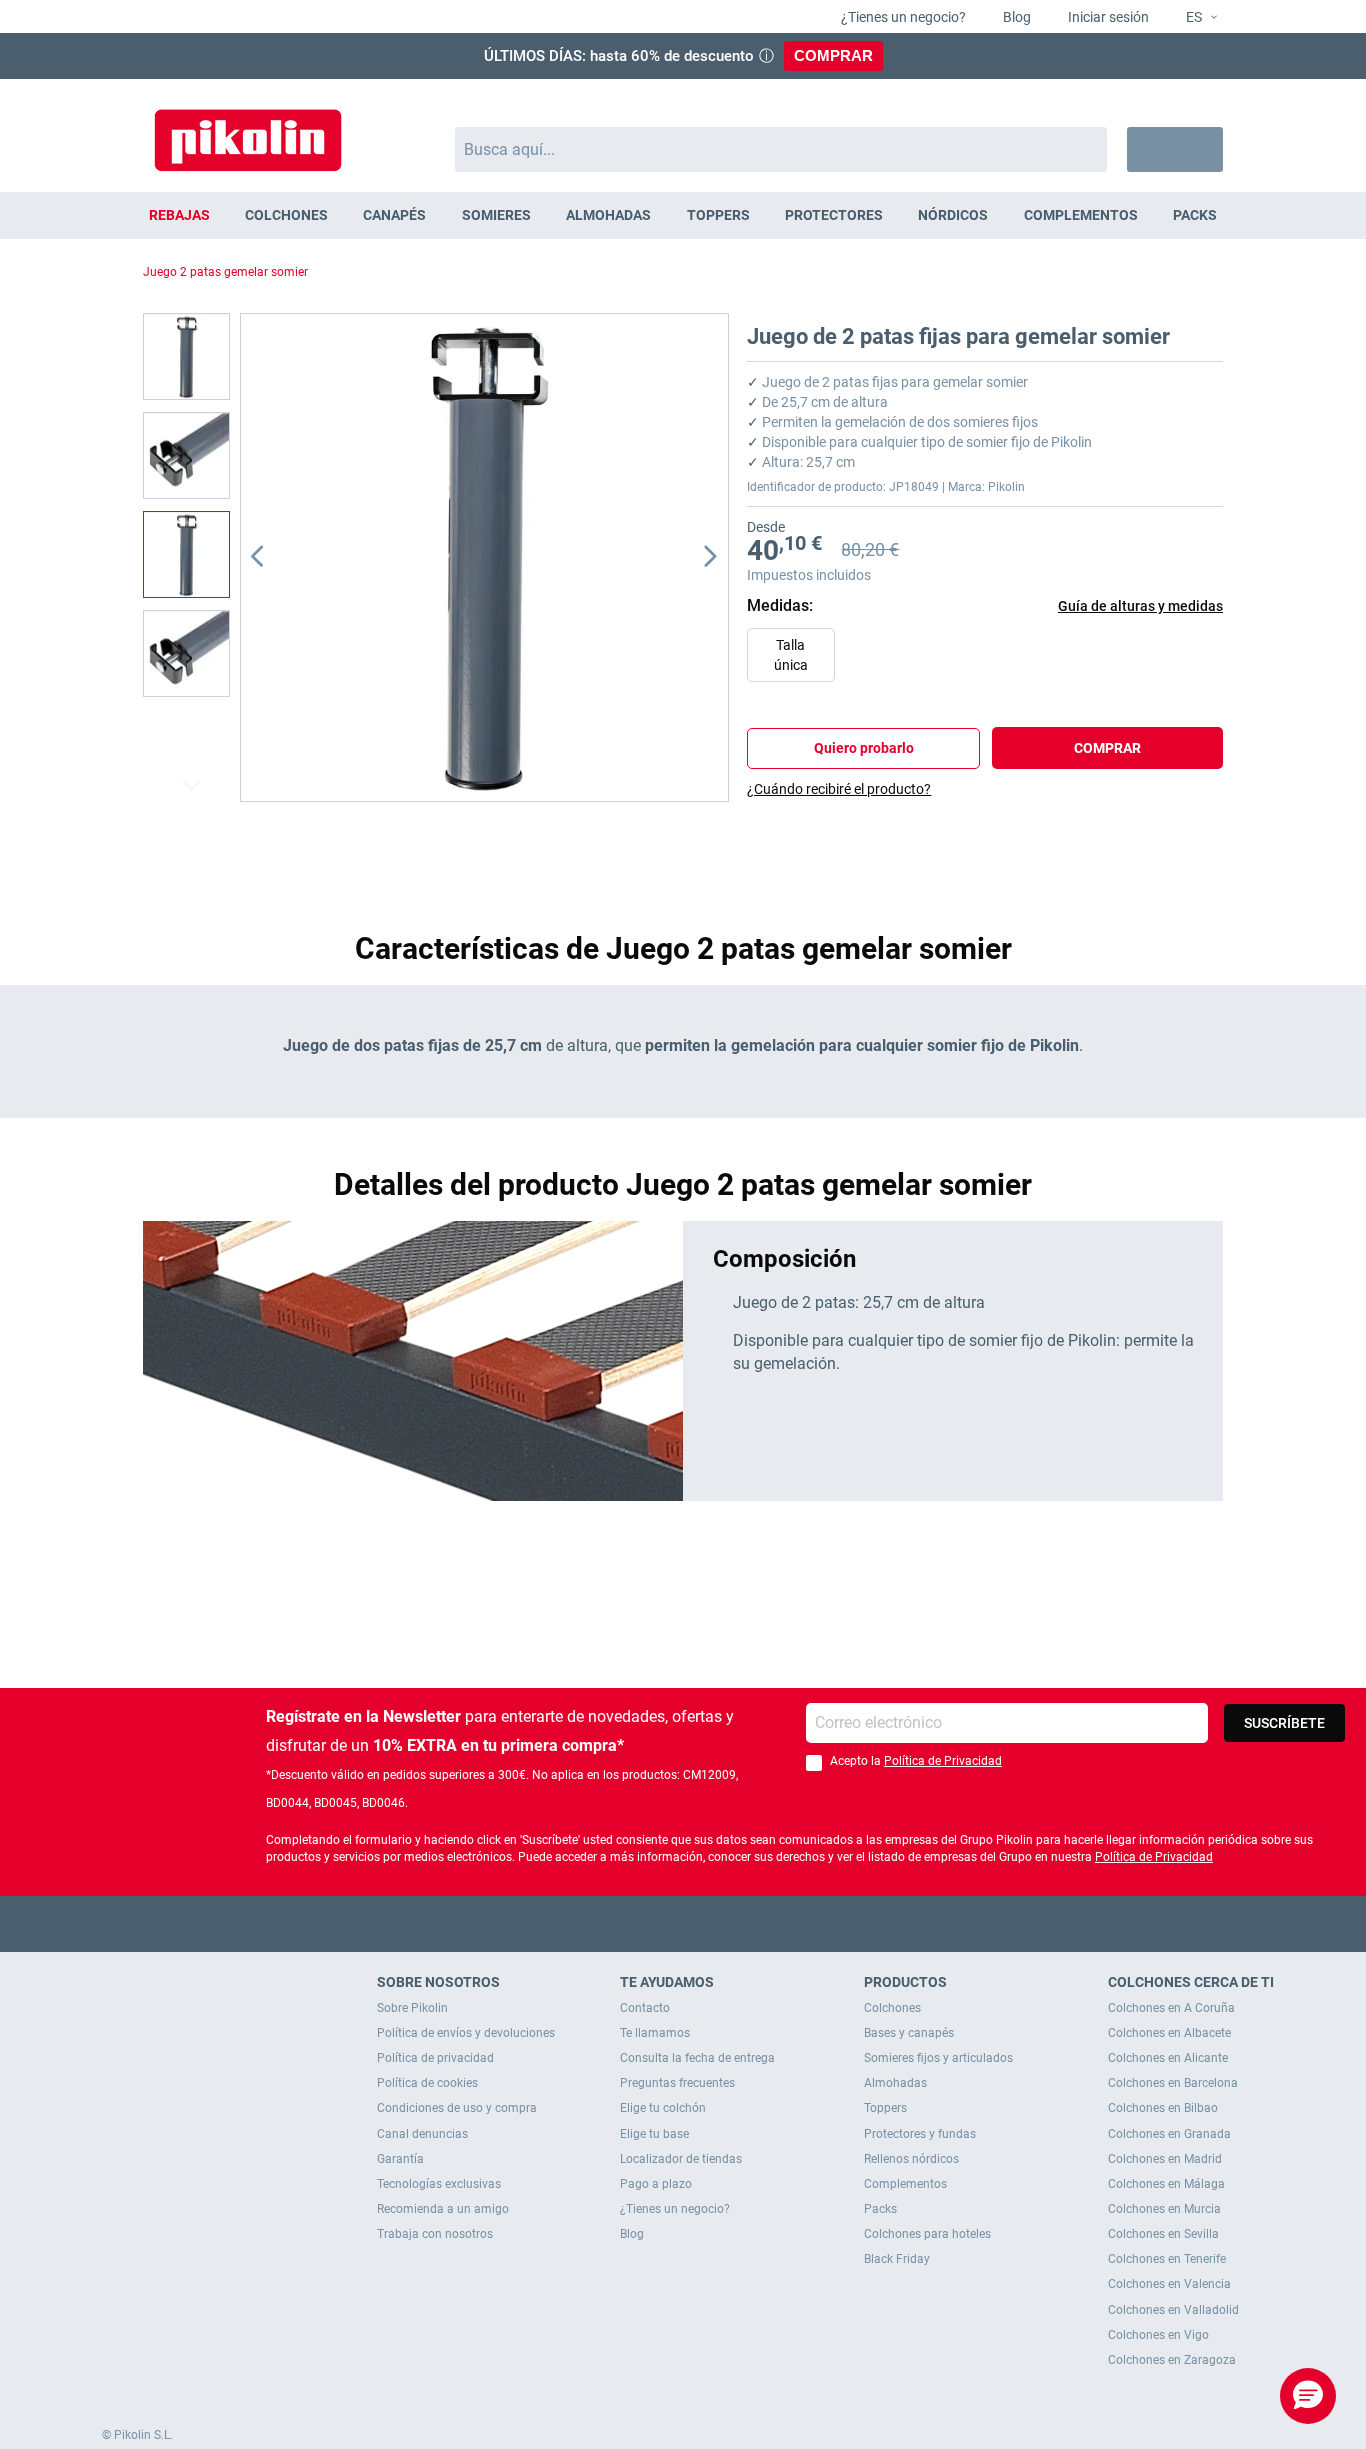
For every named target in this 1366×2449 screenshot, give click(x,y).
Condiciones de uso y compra (457, 2108)
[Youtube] (683, 1923)
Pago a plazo (656, 2184)
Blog (1015, 17)
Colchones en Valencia (1169, 2284)
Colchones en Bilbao (1163, 2108)
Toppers (885, 2108)
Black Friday (897, 2259)
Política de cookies (427, 2083)
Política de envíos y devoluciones (466, 2033)
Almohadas (895, 2083)
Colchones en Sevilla (1163, 2234)
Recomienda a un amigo (443, 2209)
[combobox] (781, 149)
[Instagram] (722, 1923)
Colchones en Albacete (1169, 2033)
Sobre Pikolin (412, 2008)
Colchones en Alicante (1168, 2058)
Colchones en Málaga (1166, 2184)
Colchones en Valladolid (1173, 2310)
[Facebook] (605, 1923)
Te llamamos (655, 2033)
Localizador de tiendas (681, 2159)
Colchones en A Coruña (1171, 2008)
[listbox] (990, 660)
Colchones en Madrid (1165, 2159)
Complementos (905, 2184)
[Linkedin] (761, 1923)
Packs (880, 2209)
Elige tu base (654, 2134)
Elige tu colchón (663, 2108)
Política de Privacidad (943, 1761)
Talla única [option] (791, 655)
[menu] (683, 215)
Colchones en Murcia (1164, 2209)
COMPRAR (833, 55)
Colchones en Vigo (1158, 2335)
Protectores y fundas (920, 2134)
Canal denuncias (422, 2134)
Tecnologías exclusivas (439, 2184)
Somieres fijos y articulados (938, 2058)
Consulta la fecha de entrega (697, 2058)
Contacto (645, 2008)
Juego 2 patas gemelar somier (225, 272)
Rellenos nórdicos (911, 2159)
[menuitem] (179, 215)
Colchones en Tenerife (1167, 2259)
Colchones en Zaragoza (1172, 2360)
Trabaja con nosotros (435, 2234)
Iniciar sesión (1107, 17)
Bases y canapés (909, 2033)
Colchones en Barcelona (1173, 2083)
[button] (1193, 18)
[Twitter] (644, 1923)
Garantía (400, 2159)
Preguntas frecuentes (677, 2083)
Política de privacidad (435, 2058)
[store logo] (248, 130)
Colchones (892, 2008)
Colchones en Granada (1169, 2134)
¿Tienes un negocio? (902, 17)
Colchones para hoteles (927, 2234)
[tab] (985, 789)
